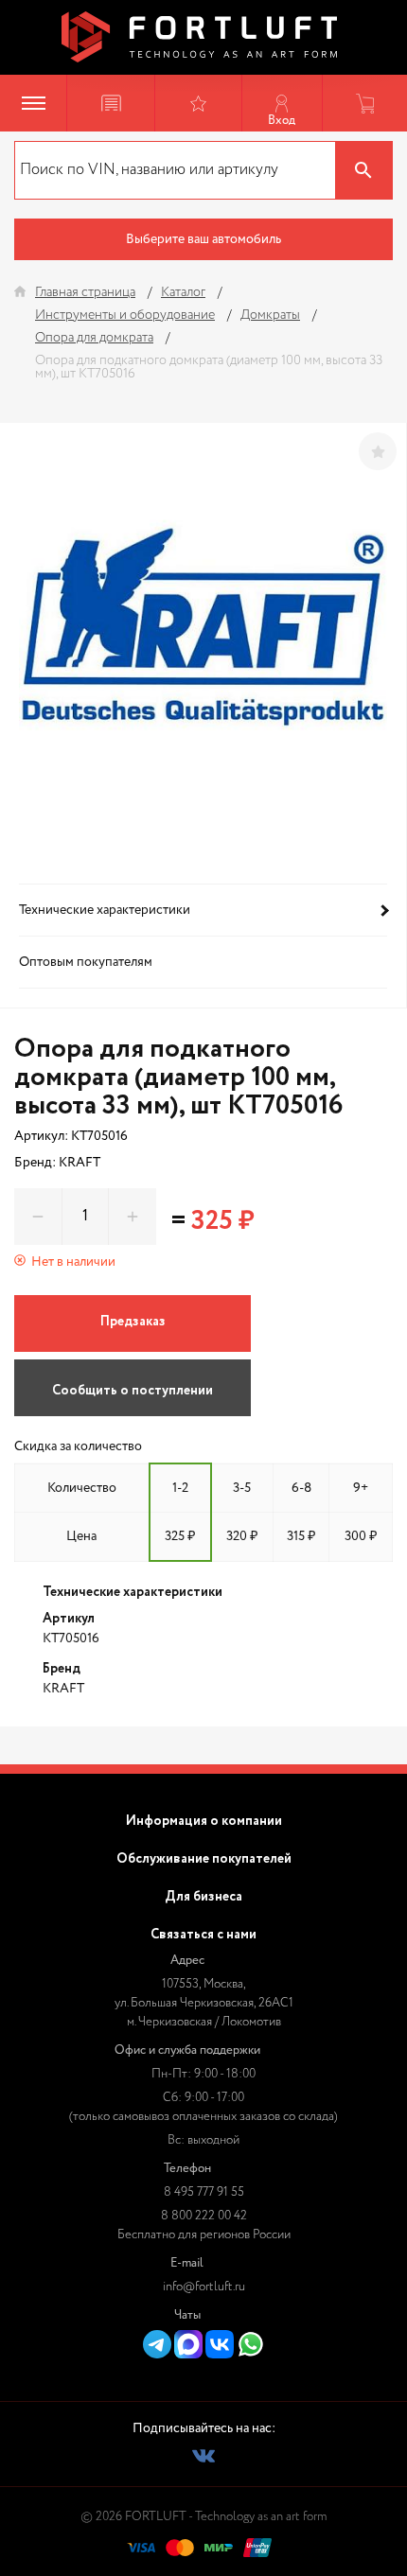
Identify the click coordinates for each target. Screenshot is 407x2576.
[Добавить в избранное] (378, 451)
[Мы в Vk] (203, 2456)
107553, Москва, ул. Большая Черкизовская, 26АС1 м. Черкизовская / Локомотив (204, 2003)
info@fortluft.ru (204, 2287)
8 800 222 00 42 (204, 2216)
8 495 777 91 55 (204, 2192)
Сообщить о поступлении (133, 1391)
